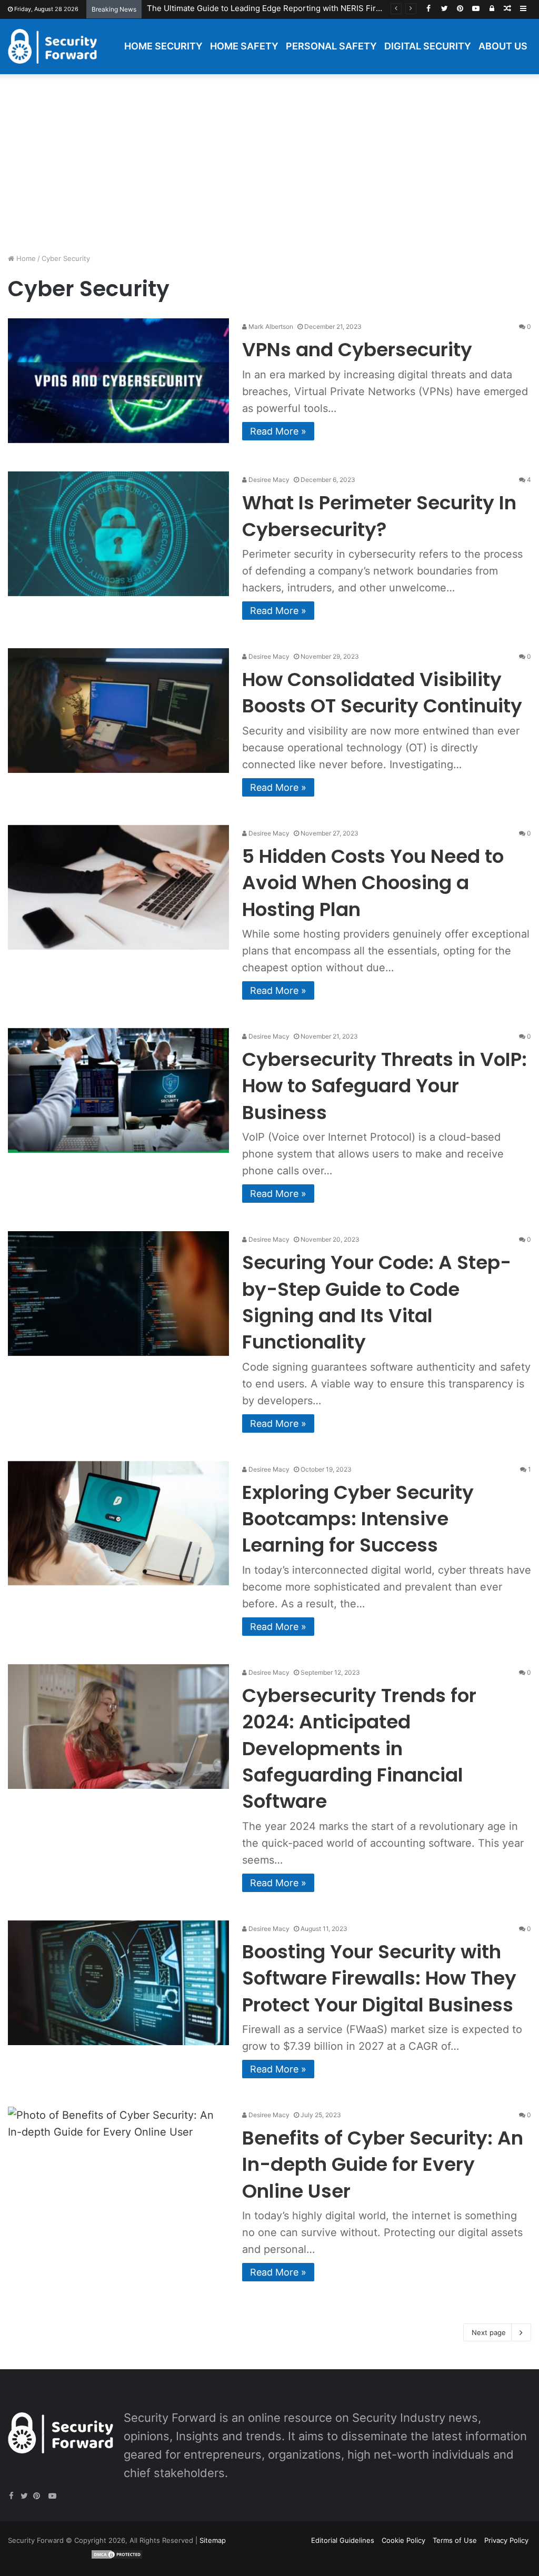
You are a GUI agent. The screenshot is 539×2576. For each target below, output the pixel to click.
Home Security (163, 46)
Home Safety (244, 46)
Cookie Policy (403, 2540)
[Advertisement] (269, 164)
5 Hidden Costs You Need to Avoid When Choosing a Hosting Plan (373, 883)
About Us (503, 46)
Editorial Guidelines (343, 2540)
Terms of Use (455, 2540)
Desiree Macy (268, 480)
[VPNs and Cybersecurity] (118, 381)
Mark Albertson (270, 326)
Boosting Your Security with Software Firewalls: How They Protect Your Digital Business (379, 1978)
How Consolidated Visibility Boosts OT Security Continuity (382, 693)
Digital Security (428, 46)
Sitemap (213, 2540)
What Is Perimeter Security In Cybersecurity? (379, 516)
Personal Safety (331, 46)
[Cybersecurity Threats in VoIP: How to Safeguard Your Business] (118, 1090)
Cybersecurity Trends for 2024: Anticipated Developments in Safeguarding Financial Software (359, 1749)
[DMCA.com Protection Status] (117, 2557)
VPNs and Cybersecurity (357, 350)
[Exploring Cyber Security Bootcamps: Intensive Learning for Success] (118, 1523)
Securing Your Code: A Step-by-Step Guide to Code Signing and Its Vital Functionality (377, 1302)
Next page (489, 2332)
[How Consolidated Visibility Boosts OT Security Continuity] (118, 711)
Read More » (278, 431)
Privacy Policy (506, 2540)
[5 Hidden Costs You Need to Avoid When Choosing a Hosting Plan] (118, 887)
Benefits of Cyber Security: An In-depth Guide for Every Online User (383, 2165)
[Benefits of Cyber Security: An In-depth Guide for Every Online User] (118, 2169)
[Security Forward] (52, 46)
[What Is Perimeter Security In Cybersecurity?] (118, 534)
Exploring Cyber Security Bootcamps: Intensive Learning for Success (358, 1519)
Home (25, 258)
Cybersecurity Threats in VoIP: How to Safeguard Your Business (385, 1086)
